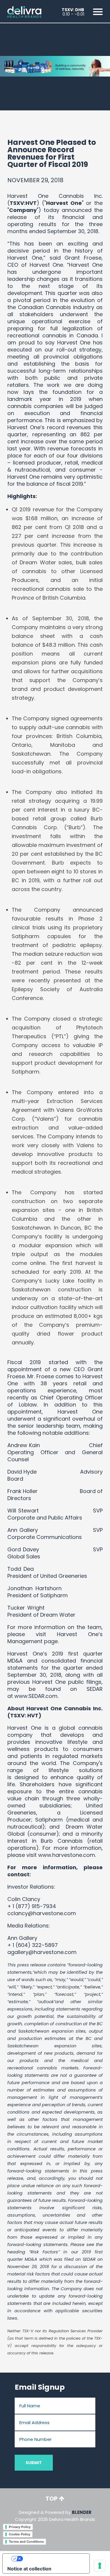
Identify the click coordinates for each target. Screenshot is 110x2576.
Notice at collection (29, 2569)
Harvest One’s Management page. (55, 1638)
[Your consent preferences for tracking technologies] (100, 2566)
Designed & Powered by (55, 2516)
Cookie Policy (20, 2534)
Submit (34, 2463)
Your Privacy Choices (52, 2559)
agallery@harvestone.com (42, 1952)
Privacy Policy (20, 2527)
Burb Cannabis (62, 1841)
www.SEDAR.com (36, 1696)
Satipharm (49, 1820)
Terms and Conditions (26, 2542)
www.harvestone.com (67, 1855)
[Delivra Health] (24, 11)
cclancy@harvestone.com (42, 1913)
